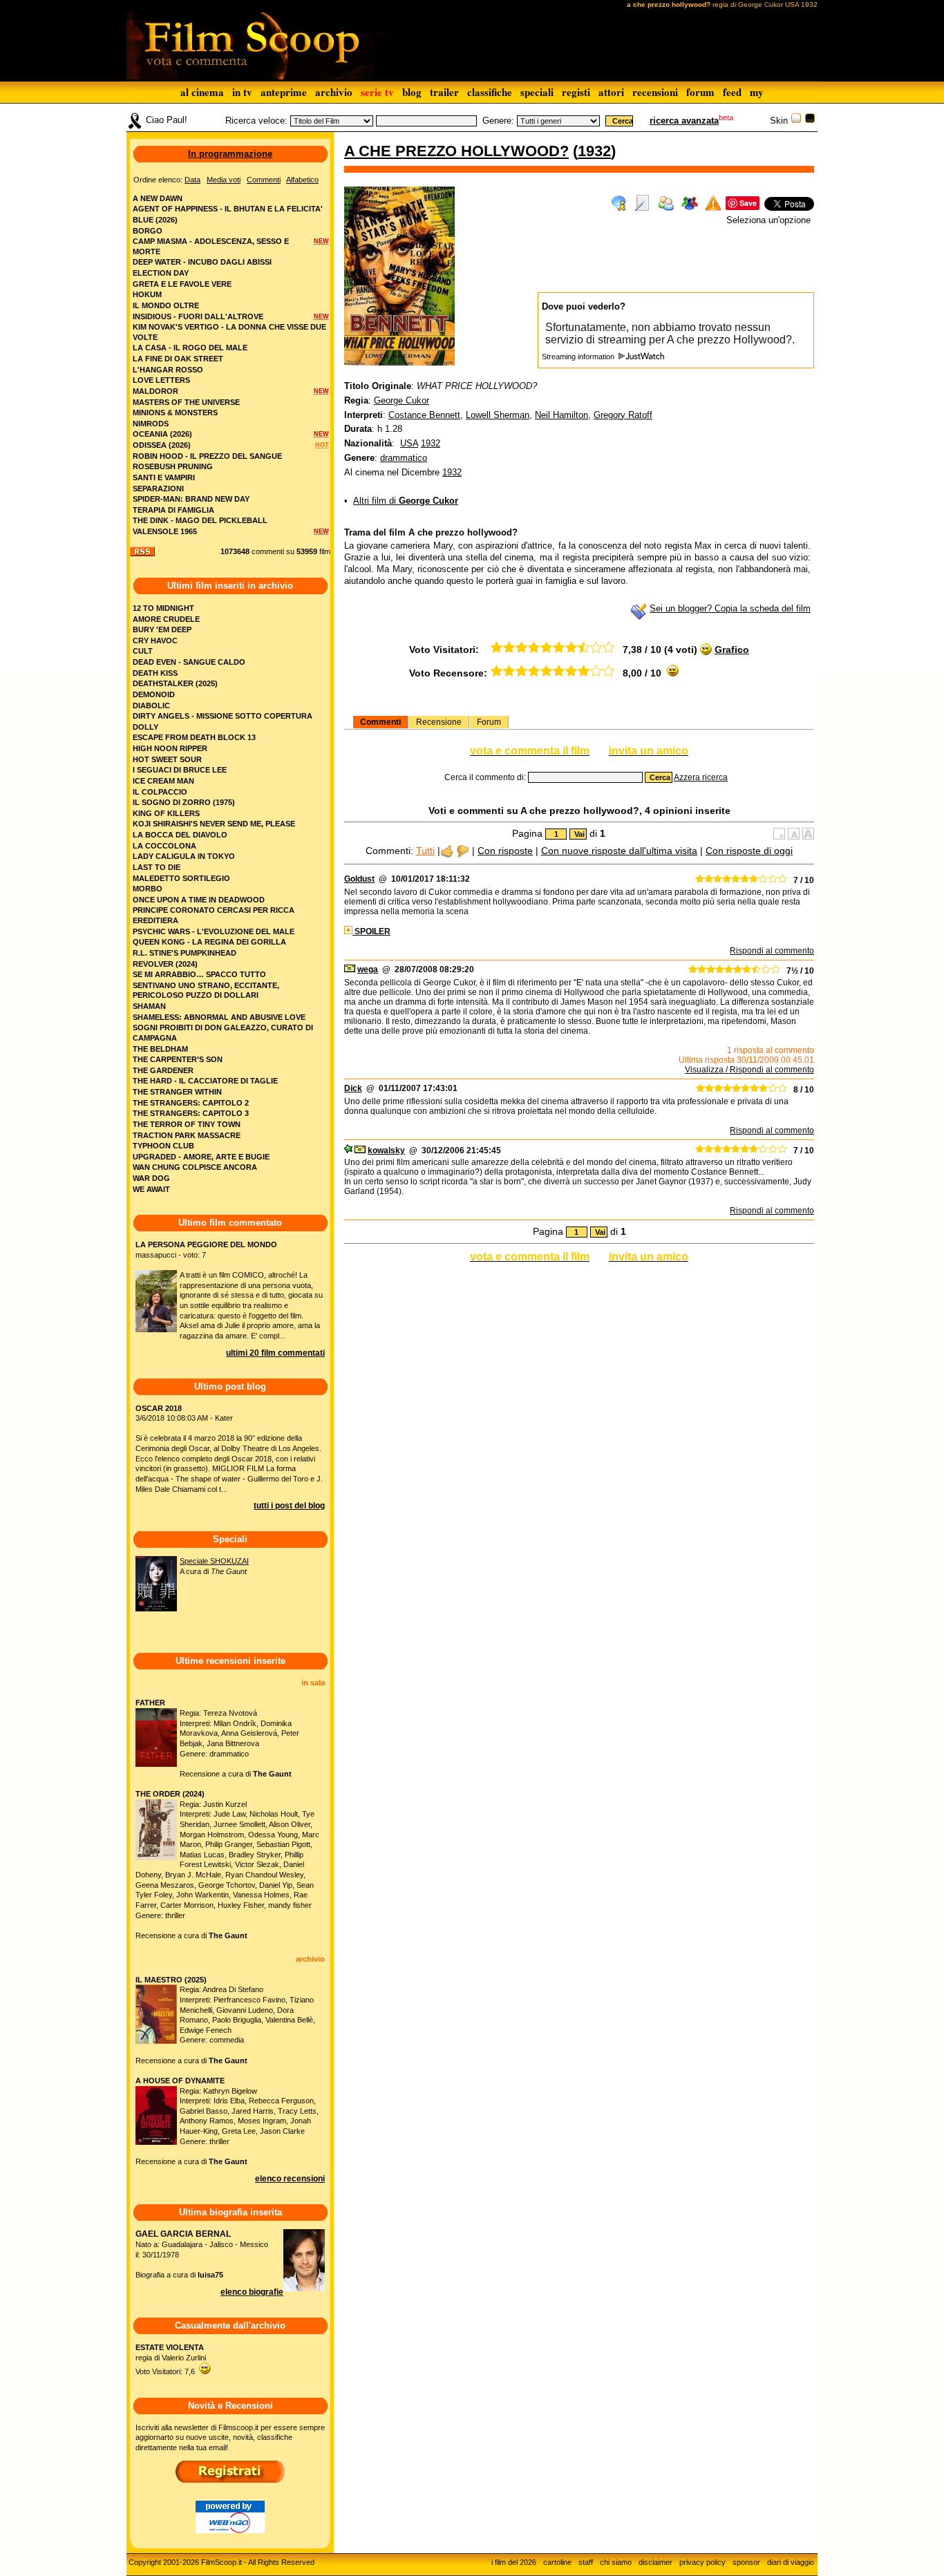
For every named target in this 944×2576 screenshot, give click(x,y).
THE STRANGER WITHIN (177, 1092)
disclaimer (655, 2562)
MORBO (148, 889)
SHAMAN (149, 1006)
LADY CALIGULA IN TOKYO (184, 856)
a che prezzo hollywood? (456, 151)
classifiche (490, 92)
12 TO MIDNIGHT (163, 608)
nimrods (151, 424)
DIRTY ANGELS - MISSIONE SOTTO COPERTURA (223, 716)
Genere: (498, 121)
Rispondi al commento (772, 951)
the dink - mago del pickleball (200, 520)
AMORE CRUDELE (166, 619)
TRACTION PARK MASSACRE (187, 1135)
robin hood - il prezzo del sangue (207, 456)
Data (192, 180)
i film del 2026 (514, 2562)
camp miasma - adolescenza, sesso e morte (211, 246)
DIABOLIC (151, 705)
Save (748, 203)
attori (611, 92)
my (757, 92)
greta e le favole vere (182, 284)
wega (368, 969)
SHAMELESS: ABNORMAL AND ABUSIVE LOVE (219, 1017)
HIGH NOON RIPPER (170, 748)
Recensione (439, 722)
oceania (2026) (162, 434)
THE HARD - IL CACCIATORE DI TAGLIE (205, 1081)
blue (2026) (155, 220)
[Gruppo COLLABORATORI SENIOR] (348, 1150)
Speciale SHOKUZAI (214, 1561)
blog (412, 92)
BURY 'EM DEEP (162, 629)
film (325, 551)
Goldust (359, 879)
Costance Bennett (424, 415)
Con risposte (505, 851)
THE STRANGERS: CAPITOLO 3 (191, 1113)
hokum (147, 294)
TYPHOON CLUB (163, 1146)
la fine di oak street (178, 359)
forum (700, 92)
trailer (444, 92)
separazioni (158, 489)
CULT (143, 651)
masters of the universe (186, 402)
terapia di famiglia (173, 510)
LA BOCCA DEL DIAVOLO (180, 835)
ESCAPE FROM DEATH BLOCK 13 (194, 737)
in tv (242, 92)
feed (732, 92)
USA (409, 443)
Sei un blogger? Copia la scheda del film (730, 608)
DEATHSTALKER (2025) (175, 683)
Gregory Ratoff (623, 415)
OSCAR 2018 (159, 1408)
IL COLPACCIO (160, 792)
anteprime (284, 92)
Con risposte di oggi (749, 851)
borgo (148, 231)
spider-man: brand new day (191, 499)
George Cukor (402, 400)
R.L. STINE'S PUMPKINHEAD (185, 953)
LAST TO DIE (157, 867)
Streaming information (579, 357)
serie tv (377, 92)
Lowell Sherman (498, 415)
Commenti (380, 722)
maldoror (155, 391)
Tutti (425, 851)
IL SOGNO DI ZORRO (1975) (184, 802)
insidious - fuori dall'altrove (198, 316)
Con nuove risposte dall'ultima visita (619, 851)
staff (586, 2562)
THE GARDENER (163, 1070)
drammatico (404, 458)
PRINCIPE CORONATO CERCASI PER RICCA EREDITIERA (214, 915)
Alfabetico (302, 180)
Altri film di (406, 501)
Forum (489, 722)
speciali (537, 92)
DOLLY (145, 727)
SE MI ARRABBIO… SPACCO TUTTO (199, 974)
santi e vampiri (164, 477)
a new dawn (158, 198)
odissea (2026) (162, 445)
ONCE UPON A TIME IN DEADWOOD (199, 900)
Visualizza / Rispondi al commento (749, 1070)
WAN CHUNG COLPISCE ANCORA (195, 1167)
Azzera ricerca (701, 777)
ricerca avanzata (684, 121)
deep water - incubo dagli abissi (202, 262)
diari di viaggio (791, 2562)
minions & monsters (175, 413)
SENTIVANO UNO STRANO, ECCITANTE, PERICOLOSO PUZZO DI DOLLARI (206, 991)
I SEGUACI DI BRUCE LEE (180, 770)
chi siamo (616, 2562)
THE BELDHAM (160, 1049)
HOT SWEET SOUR (167, 759)
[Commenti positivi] (447, 851)
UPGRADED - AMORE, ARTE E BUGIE (201, 1157)
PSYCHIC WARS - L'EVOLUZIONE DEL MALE (214, 931)
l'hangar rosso (168, 370)
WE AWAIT (151, 1189)
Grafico (732, 650)
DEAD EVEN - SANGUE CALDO (189, 662)
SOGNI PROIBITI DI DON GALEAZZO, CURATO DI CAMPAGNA (223, 1033)
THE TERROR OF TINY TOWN (187, 1124)
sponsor (746, 2562)
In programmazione (230, 154)
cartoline (557, 2562)
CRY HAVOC (155, 641)
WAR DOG (151, 1178)
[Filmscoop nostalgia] (810, 121)
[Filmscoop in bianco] (796, 121)
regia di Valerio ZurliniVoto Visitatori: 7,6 (171, 2359)
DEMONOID (154, 694)
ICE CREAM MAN (163, 781)
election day (161, 273)
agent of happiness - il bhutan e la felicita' (228, 209)
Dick (353, 1088)
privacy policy (702, 2562)
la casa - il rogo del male (190, 348)
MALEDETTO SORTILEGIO (181, 878)
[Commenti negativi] (463, 851)
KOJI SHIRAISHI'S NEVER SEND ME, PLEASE (214, 824)
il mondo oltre (166, 305)
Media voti (224, 180)
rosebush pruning (173, 466)
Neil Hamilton (561, 415)
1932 (594, 151)
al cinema (202, 92)
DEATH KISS (155, 673)
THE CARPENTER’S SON (178, 1059)
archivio (334, 92)
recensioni (655, 92)
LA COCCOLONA (164, 846)
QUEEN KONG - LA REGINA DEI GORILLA (209, 942)
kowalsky (386, 1150)
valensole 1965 (165, 531)
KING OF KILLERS (166, 813)
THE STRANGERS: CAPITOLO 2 (191, 1103)
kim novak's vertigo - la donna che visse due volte (229, 332)
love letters (161, 380)
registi (576, 92)
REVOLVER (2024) (165, 964)
